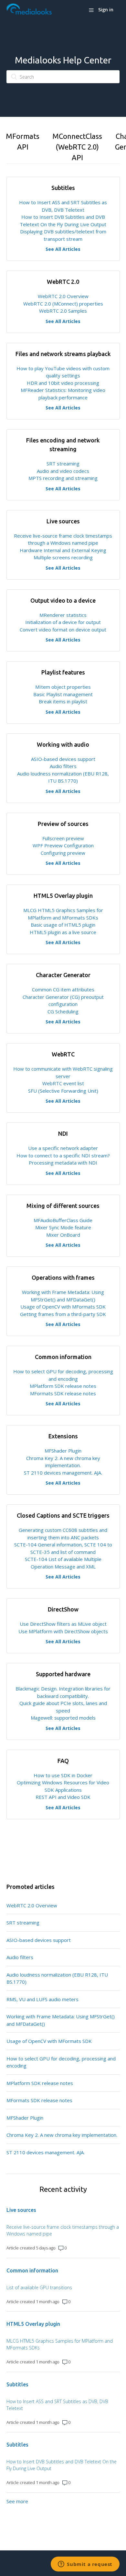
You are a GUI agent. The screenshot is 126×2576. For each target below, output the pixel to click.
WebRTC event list (63, 1083)
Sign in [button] (106, 10)
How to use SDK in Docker (63, 1775)
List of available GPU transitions (39, 2287)
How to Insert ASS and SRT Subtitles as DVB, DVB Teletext (57, 2405)
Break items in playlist (63, 701)
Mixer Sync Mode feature (63, 1227)
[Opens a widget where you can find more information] (85, 2565)
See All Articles (63, 249)
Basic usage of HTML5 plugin (63, 925)
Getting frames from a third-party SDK (63, 1314)
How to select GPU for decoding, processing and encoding (61, 2062)
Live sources (21, 2210)
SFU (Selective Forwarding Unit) (63, 1091)
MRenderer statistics (63, 615)
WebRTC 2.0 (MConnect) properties (63, 304)
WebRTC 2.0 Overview (63, 296)
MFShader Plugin (63, 1451)
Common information (32, 2270)
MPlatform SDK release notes (63, 1386)
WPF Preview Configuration (63, 845)
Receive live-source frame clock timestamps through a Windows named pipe (63, 2230)
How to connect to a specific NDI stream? (63, 1155)
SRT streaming (63, 463)
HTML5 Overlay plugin (33, 2324)
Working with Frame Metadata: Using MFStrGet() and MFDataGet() (61, 2020)
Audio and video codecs (63, 471)
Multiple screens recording (63, 557)
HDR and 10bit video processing (63, 383)
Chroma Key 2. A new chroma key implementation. (62, 2135)
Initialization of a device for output (63, 622)
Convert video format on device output (63, 630)
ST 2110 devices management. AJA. (63, 1473)
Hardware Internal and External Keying (63, 550)
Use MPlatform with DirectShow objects (63, 1631)
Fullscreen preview (63, 838)
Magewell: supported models (63, 1718)
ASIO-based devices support (63, 759)
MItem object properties (63, 687)
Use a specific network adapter (63, 1148)
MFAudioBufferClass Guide (63, 1220)
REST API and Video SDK (63, 1797)
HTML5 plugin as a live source (63, 932)
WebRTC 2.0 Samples (63, 311)
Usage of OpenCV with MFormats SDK (63, 1307)
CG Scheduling (63, 1011)
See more (17, 2501)
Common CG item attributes (63, 989)
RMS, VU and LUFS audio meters (42, 1999)
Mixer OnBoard (63, 1235)
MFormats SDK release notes (63, 1393)
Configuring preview (63, 853)
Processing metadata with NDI (63, 1163)
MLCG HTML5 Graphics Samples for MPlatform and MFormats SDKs (60, 2344)
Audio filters (63, 766)
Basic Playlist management (63, 694)
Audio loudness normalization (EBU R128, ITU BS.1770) (57, 1978)
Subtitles (17, 2384)
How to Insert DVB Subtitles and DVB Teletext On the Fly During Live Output (62, 2465)
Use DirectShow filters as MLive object (63, 1624)
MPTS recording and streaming (63, 478)
